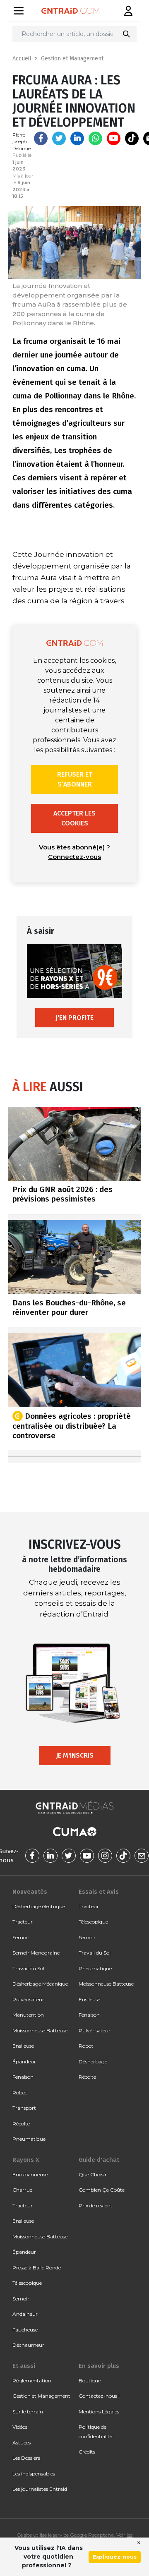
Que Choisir (93, 2174)
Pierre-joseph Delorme (22, 142)
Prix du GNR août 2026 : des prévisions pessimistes (62, 1194)
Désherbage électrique (39, 1906)
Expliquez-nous (115, 2557)
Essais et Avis (99, 1892)
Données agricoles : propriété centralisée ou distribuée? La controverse (72, 1426)
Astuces (22, 2443)
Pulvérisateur (28, 1999)
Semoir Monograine (36, 1953)
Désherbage (93, 2062)
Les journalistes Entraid (40, 2489)
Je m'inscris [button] (75, 1755)
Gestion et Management (72, 59)
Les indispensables (34, 2474)
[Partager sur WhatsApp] (95, 138)
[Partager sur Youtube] (114, 138)
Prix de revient (96, 2205)
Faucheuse (25, 2330)
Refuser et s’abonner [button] (75, 779)
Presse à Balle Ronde (37, 2268)
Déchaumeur (28, 2345)
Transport (24, 2108)
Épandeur (24, 2062)
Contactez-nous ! (99, 2396)
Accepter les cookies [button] (74, 818)
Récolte (21, 2124)
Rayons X (26, 2160)
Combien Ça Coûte (102, 2190)
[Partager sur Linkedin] (77, 138)
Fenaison (23, 2077)
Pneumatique (29, 2139)
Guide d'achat (99, 2160)
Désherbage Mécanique (40, 1984)
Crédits (87, 2452)
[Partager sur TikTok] (132, 138)
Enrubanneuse (30, 2174)
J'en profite (74, 1018)
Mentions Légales (99, 2412)
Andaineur (25, 2314)
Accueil (22, 59)
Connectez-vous (74, 857)
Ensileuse (23, 2046)
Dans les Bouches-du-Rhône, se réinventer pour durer (69, 1307)
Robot (20, 2093)
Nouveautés (30, 1892)
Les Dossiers (26, 2458)
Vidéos (20, 2427)
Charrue (22, 2190)
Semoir (21, 1937)
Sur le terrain (28, 2412)
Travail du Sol (28, 1968)
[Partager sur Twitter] (59, 138)
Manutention (28, 2015)
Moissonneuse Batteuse (40, 2030)
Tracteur (23, 1922)
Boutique (90, 2381)
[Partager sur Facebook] (41, 138)
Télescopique (93, 1922)
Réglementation (32, 2381)
